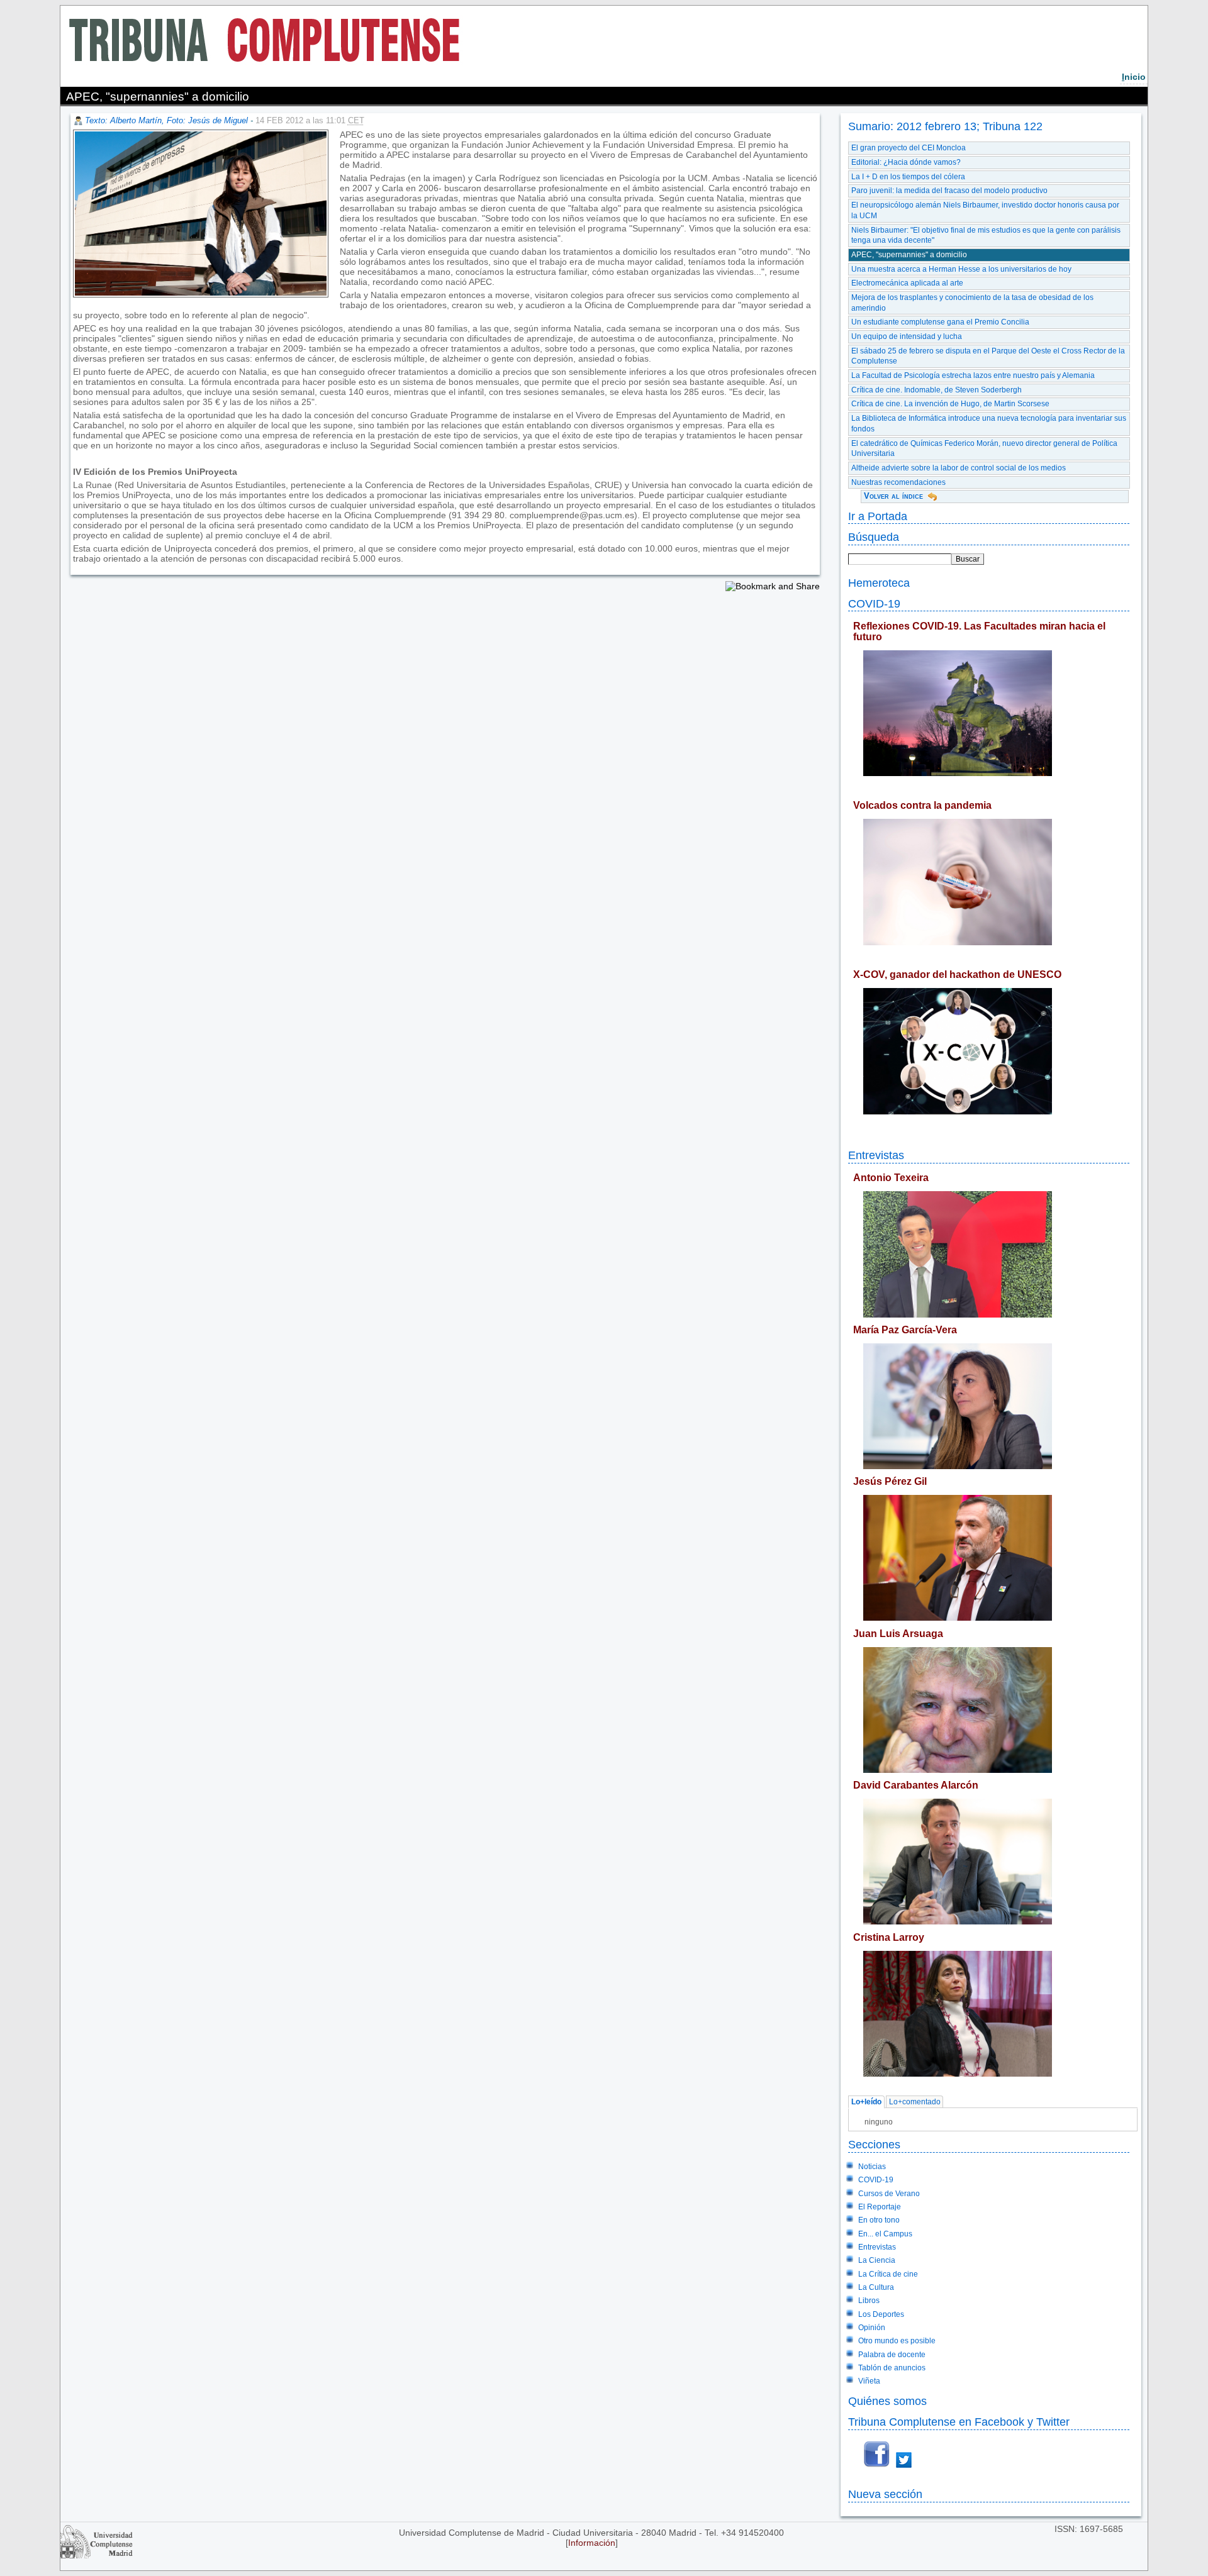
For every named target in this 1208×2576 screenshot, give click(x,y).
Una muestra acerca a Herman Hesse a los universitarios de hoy (961, 269)
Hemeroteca (879, 583)
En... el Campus (885, 2234)
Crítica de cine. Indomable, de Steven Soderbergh (937, 390)
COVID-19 (874, 603)
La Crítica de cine (888, 2274)
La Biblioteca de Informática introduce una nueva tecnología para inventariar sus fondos (989, 424)
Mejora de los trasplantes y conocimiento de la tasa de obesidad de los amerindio (972, 303)
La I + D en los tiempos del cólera (908, 177)
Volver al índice (893, 496)
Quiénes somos (887, 2401)
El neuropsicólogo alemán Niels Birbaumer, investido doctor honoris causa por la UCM (985, 210)
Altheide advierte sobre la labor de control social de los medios (959, 468)
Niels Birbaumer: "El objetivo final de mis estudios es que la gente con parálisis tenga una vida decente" (986, 236)
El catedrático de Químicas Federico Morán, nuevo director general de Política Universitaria (984, 449)
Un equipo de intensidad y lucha (907, 336)
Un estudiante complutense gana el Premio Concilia (940, 322)
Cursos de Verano (889, 2194)
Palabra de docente (892, 2355)
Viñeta (869, 2381)
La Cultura (876, 2287)
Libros (869, 2301)
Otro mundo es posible (897, 2341)
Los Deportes (881, 2314)
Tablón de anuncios (892, 2368)
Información (592, 2543)
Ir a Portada (878, 516)
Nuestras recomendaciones (898, 482)
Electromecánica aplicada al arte (907, 283)
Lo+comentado (915, 2102)
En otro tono (879, 2220)
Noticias (872, 2167)
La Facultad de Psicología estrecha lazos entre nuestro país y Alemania (973, 375)
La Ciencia (877, 2260)
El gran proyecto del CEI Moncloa (909, 148)
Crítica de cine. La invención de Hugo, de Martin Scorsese (950, 404)
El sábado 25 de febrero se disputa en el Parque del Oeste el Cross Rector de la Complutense (988, 356)
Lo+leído (866, 2102)
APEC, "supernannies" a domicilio (909, 255)
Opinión (872, 2328)
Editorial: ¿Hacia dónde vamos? (906, 162)
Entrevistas (876, 1155)
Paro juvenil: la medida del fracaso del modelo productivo (949, 191)
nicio (1134, 77)
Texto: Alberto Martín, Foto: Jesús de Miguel (166, 120)
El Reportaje (880, 2207)
